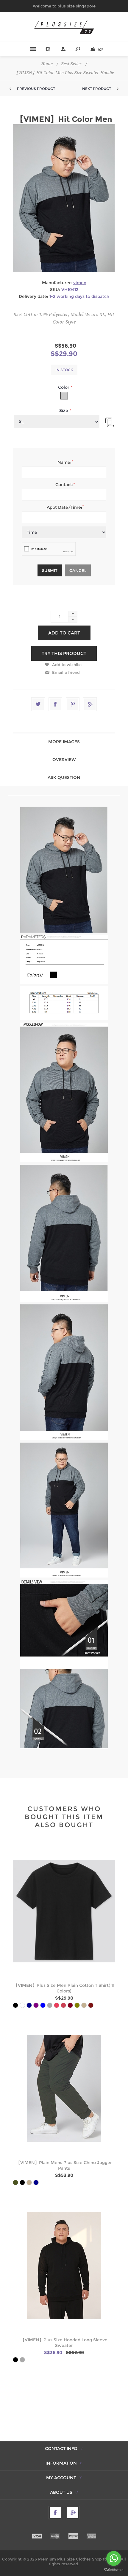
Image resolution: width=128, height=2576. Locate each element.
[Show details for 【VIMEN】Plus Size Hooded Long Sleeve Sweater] (64, 2266)
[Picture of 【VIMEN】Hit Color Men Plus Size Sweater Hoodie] (64, 931)
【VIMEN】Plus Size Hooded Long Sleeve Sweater (64, 2343)
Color (64, 387)
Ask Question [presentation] (64, 777)
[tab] (64, 742)
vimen (80, 283)
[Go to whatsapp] (114, 2558)
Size (64, 410)
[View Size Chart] (107, 421)
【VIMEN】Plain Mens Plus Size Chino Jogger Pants (64, 2165)
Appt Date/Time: (64, 507)
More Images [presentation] (64, 742)
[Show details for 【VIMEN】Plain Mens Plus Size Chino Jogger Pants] (64, 2088)
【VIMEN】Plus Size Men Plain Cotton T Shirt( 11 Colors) (64, 1988)
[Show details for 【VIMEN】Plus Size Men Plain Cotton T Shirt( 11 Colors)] (64, 1911)
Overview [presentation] (64, 760)
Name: (64, 462)
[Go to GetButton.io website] (114, 2570)
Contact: (64, 485)
